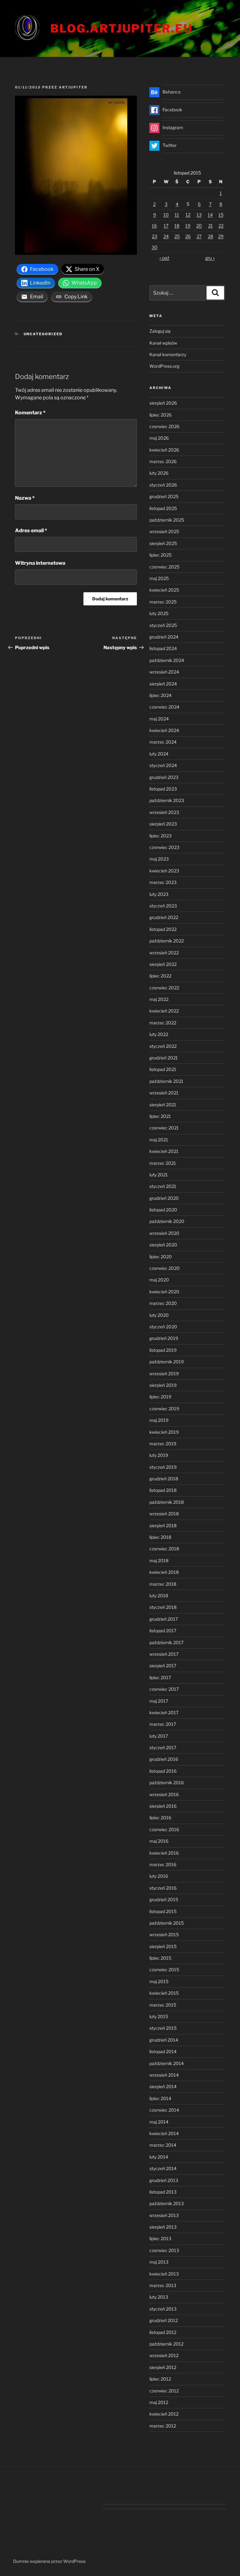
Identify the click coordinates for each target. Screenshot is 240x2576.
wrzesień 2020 (164, 1233)
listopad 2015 (163, 1911)
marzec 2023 (163, 882)
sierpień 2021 (163, 1105)
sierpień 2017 (163, 1666)
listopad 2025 (163, 508)
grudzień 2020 (164, 1198)
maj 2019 (159, 1420)
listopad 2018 (163, 1490)
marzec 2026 (163, 461)
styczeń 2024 (163, 765)
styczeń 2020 (163, 1327)
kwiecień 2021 (164, 1151)
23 (155, 236)
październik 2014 (167, 2063)
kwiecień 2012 (164, 2414)
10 (166, 215)
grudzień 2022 (164, 917)
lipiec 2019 (160, 1397)
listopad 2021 (163, 1069)
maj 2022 (159, 999)
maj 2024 (159, 719)
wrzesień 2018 (164, 1514)
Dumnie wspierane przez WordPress (49, 2561)
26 (188, 236)
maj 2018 (159, 1561)
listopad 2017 (163, 1631)
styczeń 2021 (163, 1186)
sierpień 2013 (163, 2227)
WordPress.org (164, 366)
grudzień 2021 (164, 1058)
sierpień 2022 (163, 964)
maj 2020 (159, 1280)
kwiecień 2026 (164, 450)
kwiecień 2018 (164, 1572)
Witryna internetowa (40, 563)
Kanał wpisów (163, 343)
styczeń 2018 (163, 1607)
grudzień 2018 (164, 1479)
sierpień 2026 (163, 403)
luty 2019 (159, 1455)
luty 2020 (159, 1315)
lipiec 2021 (160, 1116)
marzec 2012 (163, 2426)
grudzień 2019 (164, 1338)
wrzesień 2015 (164, 1935)
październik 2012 (166, 2344)
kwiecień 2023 (164, 871)
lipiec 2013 (160, 2238)
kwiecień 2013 (164, 2274)
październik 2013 (167, 2203)
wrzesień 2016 (164, 1794)
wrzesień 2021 (164, 1093)
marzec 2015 (163, 2005)
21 (210, 226)
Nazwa (25, 498)
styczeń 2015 (163, 2028)
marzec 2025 (163, 602)
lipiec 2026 (160, 415)
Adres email (31, 530)
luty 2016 (159, 1876)
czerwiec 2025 (164, 567)
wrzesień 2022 (164, 953)
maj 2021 (159, 1140)
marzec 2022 (163, 1023)
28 (210, 236)
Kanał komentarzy (168, 354)
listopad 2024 (163, 648)
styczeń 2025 (163, 625)
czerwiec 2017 (164, 1689)
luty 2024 (159, 754)
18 (177, 226)
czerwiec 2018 (164, 1549)
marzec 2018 (163, 1584)
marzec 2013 (163, 2285)
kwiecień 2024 (164, 730)
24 (166, 236)
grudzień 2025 (164, 496)
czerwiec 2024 (164, 707)
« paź (164, 258)
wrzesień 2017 (164, 1654)
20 (199, 226)
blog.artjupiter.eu (121, 28)
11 (177, 215)
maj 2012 (159, 2402)
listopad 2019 (163, 1350)
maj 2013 (159, 2262)
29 (221, 236)
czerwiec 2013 (164, 2250)
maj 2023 (159, 859)
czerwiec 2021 (164, 1128)
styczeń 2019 (163, 1467)
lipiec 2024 (160, 695)
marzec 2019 (163, 1444)
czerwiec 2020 (165, 1268)
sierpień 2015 (163, 1946)
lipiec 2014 (160, 2098)
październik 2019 (167, 1362)
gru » (210, 258)
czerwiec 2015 (164, 1970)
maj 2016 (159, 1841)
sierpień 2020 (163, 1245)
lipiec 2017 (160, 1677)
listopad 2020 (163, 1210)
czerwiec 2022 (164, 988)
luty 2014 (159, 2157)
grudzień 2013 (164, 2180)
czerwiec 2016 (164, 1829)
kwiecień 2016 (164, 1853)
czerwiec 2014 (164, 2110)
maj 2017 (159, 1701)
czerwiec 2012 (164, 2391)
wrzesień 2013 (164, 2215)
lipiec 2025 (160, 555)
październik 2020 (167, 1221)
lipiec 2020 (161, 1257)
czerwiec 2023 (164, 847)
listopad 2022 (163, 929)
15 (221, 215)
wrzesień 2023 (164, 812)
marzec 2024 (163, 742)
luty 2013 (159, 2297)
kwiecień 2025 (164, 590)
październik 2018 (167, 1502)
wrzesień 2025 (164, 531)
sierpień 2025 (163, 543)
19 (188, 226)
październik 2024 (167, 660)
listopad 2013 (163, 2192)
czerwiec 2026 (164, 426)
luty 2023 (159, 894)
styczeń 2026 (163, 485)
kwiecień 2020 (164, 1292)
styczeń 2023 (163, 906)
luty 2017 (159, 1736)
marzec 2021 (163, 1163)
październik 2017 (166, 1642)
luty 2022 (159, 1034)
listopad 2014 (163, 2051)
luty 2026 (159, 473)
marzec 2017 (163, 1724)
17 (166, 226)
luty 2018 (159, 1596)
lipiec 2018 (160, 1537)
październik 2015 (167, 1923)
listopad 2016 (163, 1771)
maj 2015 (159, 1981)
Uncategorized (43, 334)
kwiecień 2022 (164, 1011)
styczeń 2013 (163, 2309)
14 (210, 215)
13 (199, 215)
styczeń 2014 (163, 2168)
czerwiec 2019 (164, 1409)
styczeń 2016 (163, 1888)
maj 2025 (159, 578)
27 (199, 236)
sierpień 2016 (163, 1806)
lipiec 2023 (160, 836)
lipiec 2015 (160, 1958)
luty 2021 (159, 1175)
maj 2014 (159, 2122)
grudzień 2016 (164, 1759)
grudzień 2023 (164, 777)
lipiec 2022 (160, 976)
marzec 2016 (163, 1864)
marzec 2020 (163, 1303)
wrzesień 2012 (164, 2355)
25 (177, 236)
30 (155, 247)
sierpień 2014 (163, 2086)
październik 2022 (167, 941)
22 (221, 226)
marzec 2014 (163, 2145)
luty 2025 (159, 613)
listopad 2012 (163, 2332)
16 (154, 226)
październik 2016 (167, 1783)
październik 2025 (167, 520)
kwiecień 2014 (164, 2133)
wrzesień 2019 (164, 1374)
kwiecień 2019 (164, 1432)
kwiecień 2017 (164, 1712)
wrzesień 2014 (164, 2075)
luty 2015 (159, 2016)
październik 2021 (166, 1081)
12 (188, 215)
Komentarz (30, 413)
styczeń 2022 (163, 1046)
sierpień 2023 (163, 824)
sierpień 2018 (163, 1525)
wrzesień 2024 (164, 672)
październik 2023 (167, 800)
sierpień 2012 (163, 2367)
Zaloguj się (160, 331)
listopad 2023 (163, 789)
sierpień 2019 (163, 1385)
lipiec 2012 (160, 2379)
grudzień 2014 (164, 2040)
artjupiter (73, 87)
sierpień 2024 (163, 684)
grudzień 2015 (164, 1899)
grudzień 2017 (164, 1619)
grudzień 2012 (164, 2320)
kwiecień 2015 (164, 1993)
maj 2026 (159, 438)
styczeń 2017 (163, 1748)
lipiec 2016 (160, 1818)
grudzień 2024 (164, 637)
